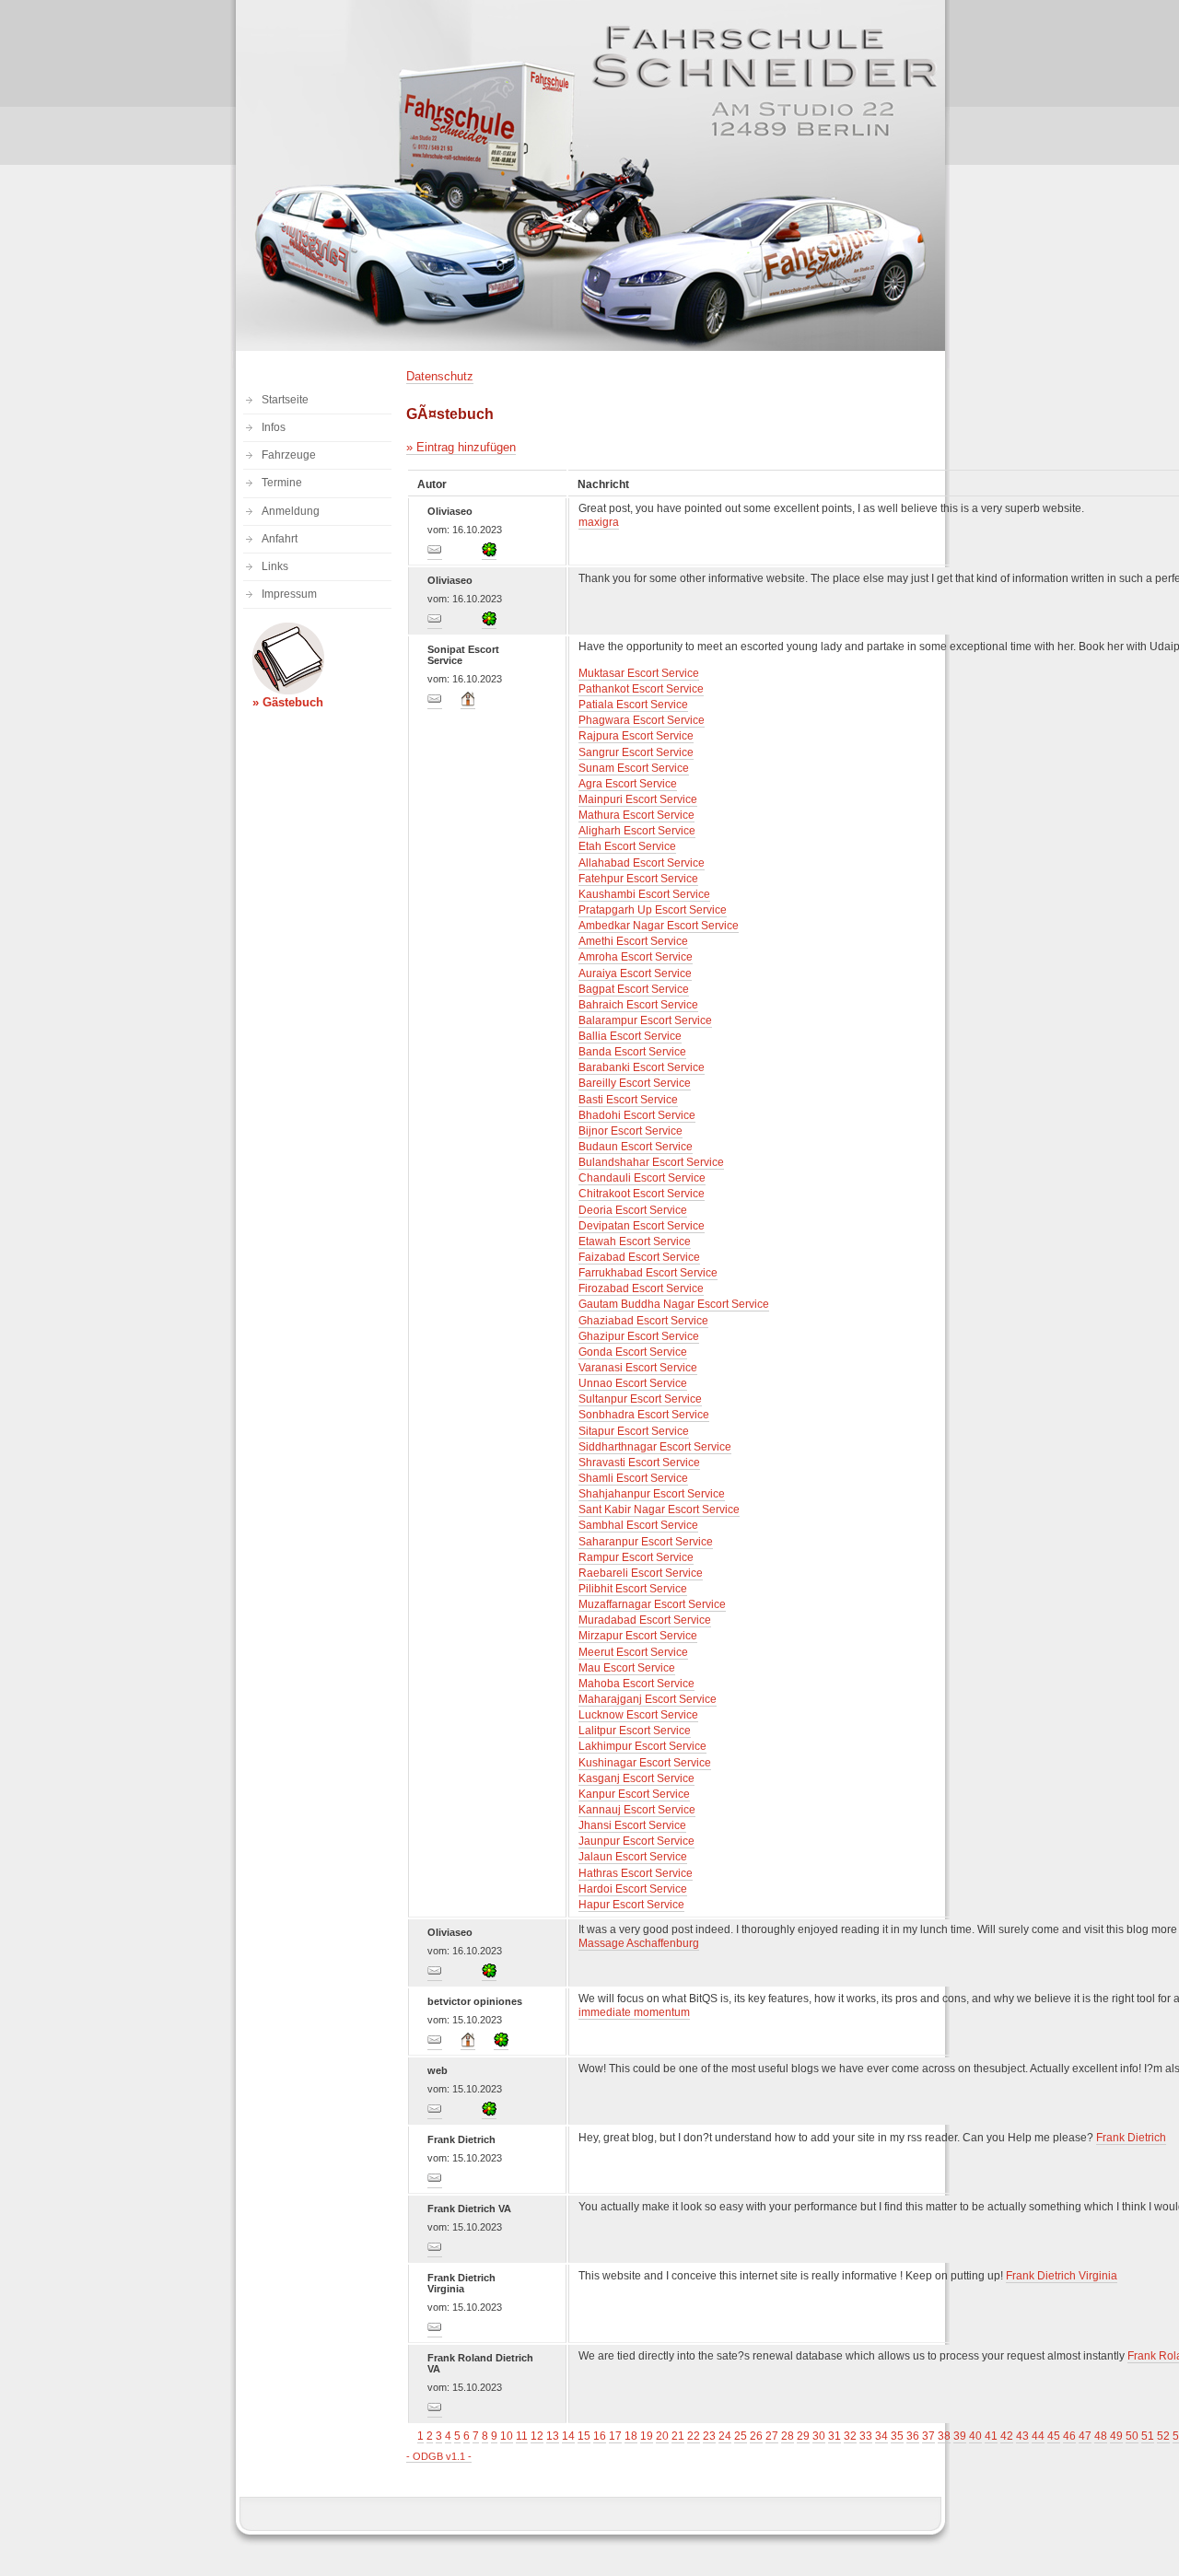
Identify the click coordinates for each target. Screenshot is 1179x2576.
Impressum (289, 594)
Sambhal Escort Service (638, 1525)
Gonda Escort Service (633, 1352)
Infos (274, 427)
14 (568, 2436)
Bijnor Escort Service (630, 1131)
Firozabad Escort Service (641, 1288)
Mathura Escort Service (636, 815)
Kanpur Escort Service (634, 1794)
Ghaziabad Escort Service (643, 1321)
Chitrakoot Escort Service (642, 1194)
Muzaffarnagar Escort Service (652, 1604)
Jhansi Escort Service (632, 1825)
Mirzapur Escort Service (638, 1636)
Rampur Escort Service (636, 1557)
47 (1085, 2436)
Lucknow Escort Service (638, 1715)
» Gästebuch (288, 702)
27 (772, 2436)
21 (678, 2436)
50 (1132, 2436)
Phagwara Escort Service (642, 720)
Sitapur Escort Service (634, 1431)
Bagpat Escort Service (634, 989)
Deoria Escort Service (633, 1210)
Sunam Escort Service (634, 768)
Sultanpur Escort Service (640, 1399)
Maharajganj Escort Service (648, 1699)
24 (725, 2436)
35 (897, 2436)
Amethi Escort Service (633, 941)
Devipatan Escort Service (642, 1226)
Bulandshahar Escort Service (651, 1162)
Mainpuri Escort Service (638, 799)
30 (819, 2436)
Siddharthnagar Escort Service (655, 1447)
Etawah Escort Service (635, 1241)
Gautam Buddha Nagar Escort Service (674, 1304)
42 (1007, 2436)
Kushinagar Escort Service (645, 1763)
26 (756, 2436)
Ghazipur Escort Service (639, 1336)
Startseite (285, 400)
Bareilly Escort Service (635, 1083)
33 (866, 2436)
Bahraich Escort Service (638, 1005)
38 (944, 2436)
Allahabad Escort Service (642, 863)
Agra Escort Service (628, 784)
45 (1054, 2436)
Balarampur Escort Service (645, 1020)
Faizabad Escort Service (639, 1257)
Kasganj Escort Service (636, 1778)
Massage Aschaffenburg (639, 1943)
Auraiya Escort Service (635, 973)
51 (1148, 2436)
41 (991, 2436)
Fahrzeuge (289, 455)
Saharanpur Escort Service (646, 1542)
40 (975, 2436)
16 (600, 2436)
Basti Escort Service (628, 1100)
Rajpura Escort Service (636, 736)
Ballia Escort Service (630, 1036)
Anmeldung (291, 511)
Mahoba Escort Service (636, 1684)
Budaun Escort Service (636, 1147)
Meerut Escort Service (633, 1652)
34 (881, 2436)
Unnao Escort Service (633, 1383)
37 (928, 2436)
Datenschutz (440, 376)
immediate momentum (634, 2012)
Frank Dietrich (1131, 2138)
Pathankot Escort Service (641, 689)
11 (522, 2436)
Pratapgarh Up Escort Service (653, 910)
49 (1116, 2436)
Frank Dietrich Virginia (1062, 2276)
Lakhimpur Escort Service (642, 1746)
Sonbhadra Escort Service (644, 1415)
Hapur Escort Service (631, 1905)
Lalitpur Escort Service (635, 1731)
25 (741, 2436)
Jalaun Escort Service (633, 1857)
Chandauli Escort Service (642, 1178)
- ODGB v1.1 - (439, 2456)
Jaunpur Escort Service (636, 1841)
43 (1022, 2436)
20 (662, 2436)
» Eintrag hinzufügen (461, 447)
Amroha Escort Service (636, 957)
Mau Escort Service (627, 1668)
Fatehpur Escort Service (638, 879)
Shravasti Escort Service (639, 1463)
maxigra (599, 522)
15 (584, 2436)
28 (788, 2436)
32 (850, 2436)
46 (1069, 2436)
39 (960, 2436)
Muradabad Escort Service (645, 1620)
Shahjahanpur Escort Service (652, 1494)
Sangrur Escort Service (636, 752)
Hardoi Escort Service (633, 1889)
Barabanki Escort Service (642, 1067)
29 (803, 2436)
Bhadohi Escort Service (637, 1115)
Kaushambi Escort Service (644, 894)
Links (275, 566)
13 (553, 2436)
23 (709, 2436)
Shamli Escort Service (633, 1478)
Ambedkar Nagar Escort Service (659, 926)
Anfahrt (280, 539)
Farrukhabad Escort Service (648, 1273)
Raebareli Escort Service (641, 1573)
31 (835, 2436)
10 (507, 2436)
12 (537, 2436)
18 (631, 2436)
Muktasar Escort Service (639, 673)
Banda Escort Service (632, 1052)
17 (615, 2436)
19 (647, 2436)
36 (913, 2436)
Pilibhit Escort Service (633, 1589)
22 (694, 2436)
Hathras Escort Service (636, 1873)
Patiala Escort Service (633, 705)
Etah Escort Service (627, 846)
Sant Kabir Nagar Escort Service (659, 1509)
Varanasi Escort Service (638, 1368)
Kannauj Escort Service (637, 1810)
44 (1038, 2436)
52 (1163, 2436)
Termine (282, 483)
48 (1101, 2436)
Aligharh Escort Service (637, 831)
